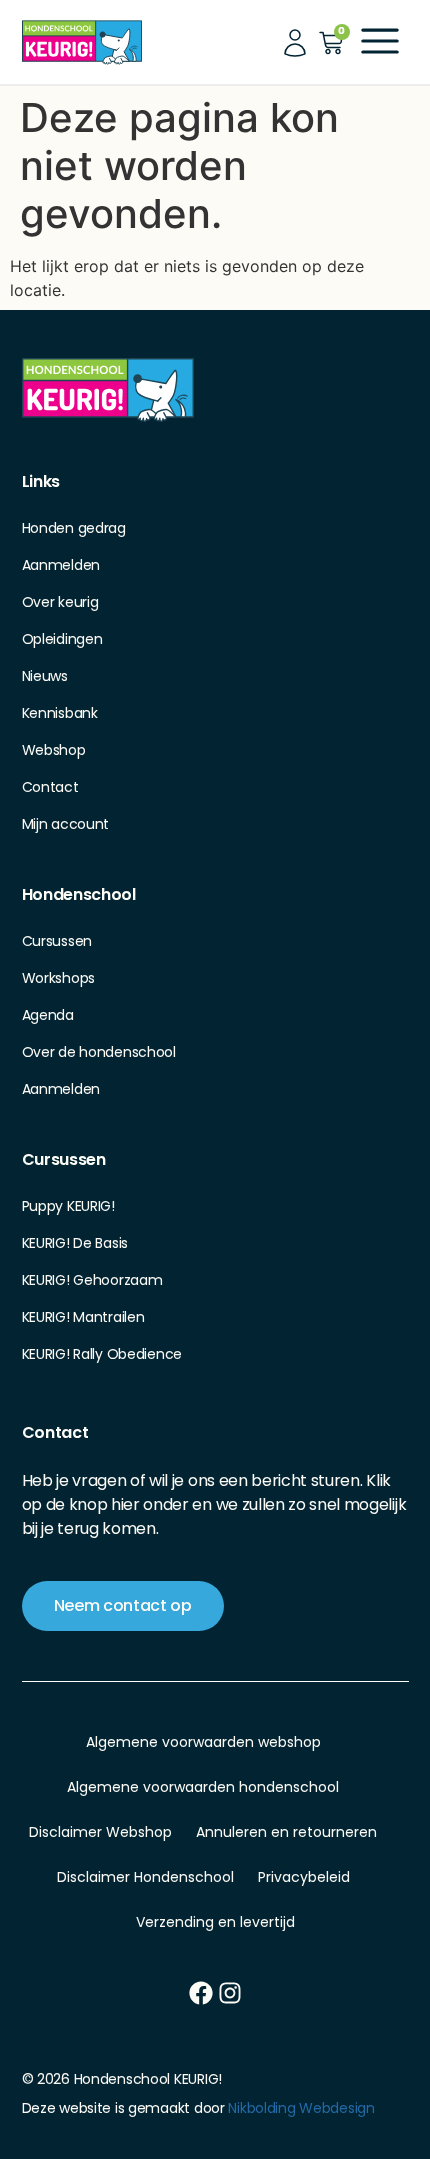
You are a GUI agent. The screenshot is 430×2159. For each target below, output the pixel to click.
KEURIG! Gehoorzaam (92, 1280)
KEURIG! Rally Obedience (102, 1354)
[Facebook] (201, 1993)
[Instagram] (230, 1993)
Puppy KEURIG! (68, 1206)
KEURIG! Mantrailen (83, 1317)
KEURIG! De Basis (75, 1243)
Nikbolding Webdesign (301, 2108)
